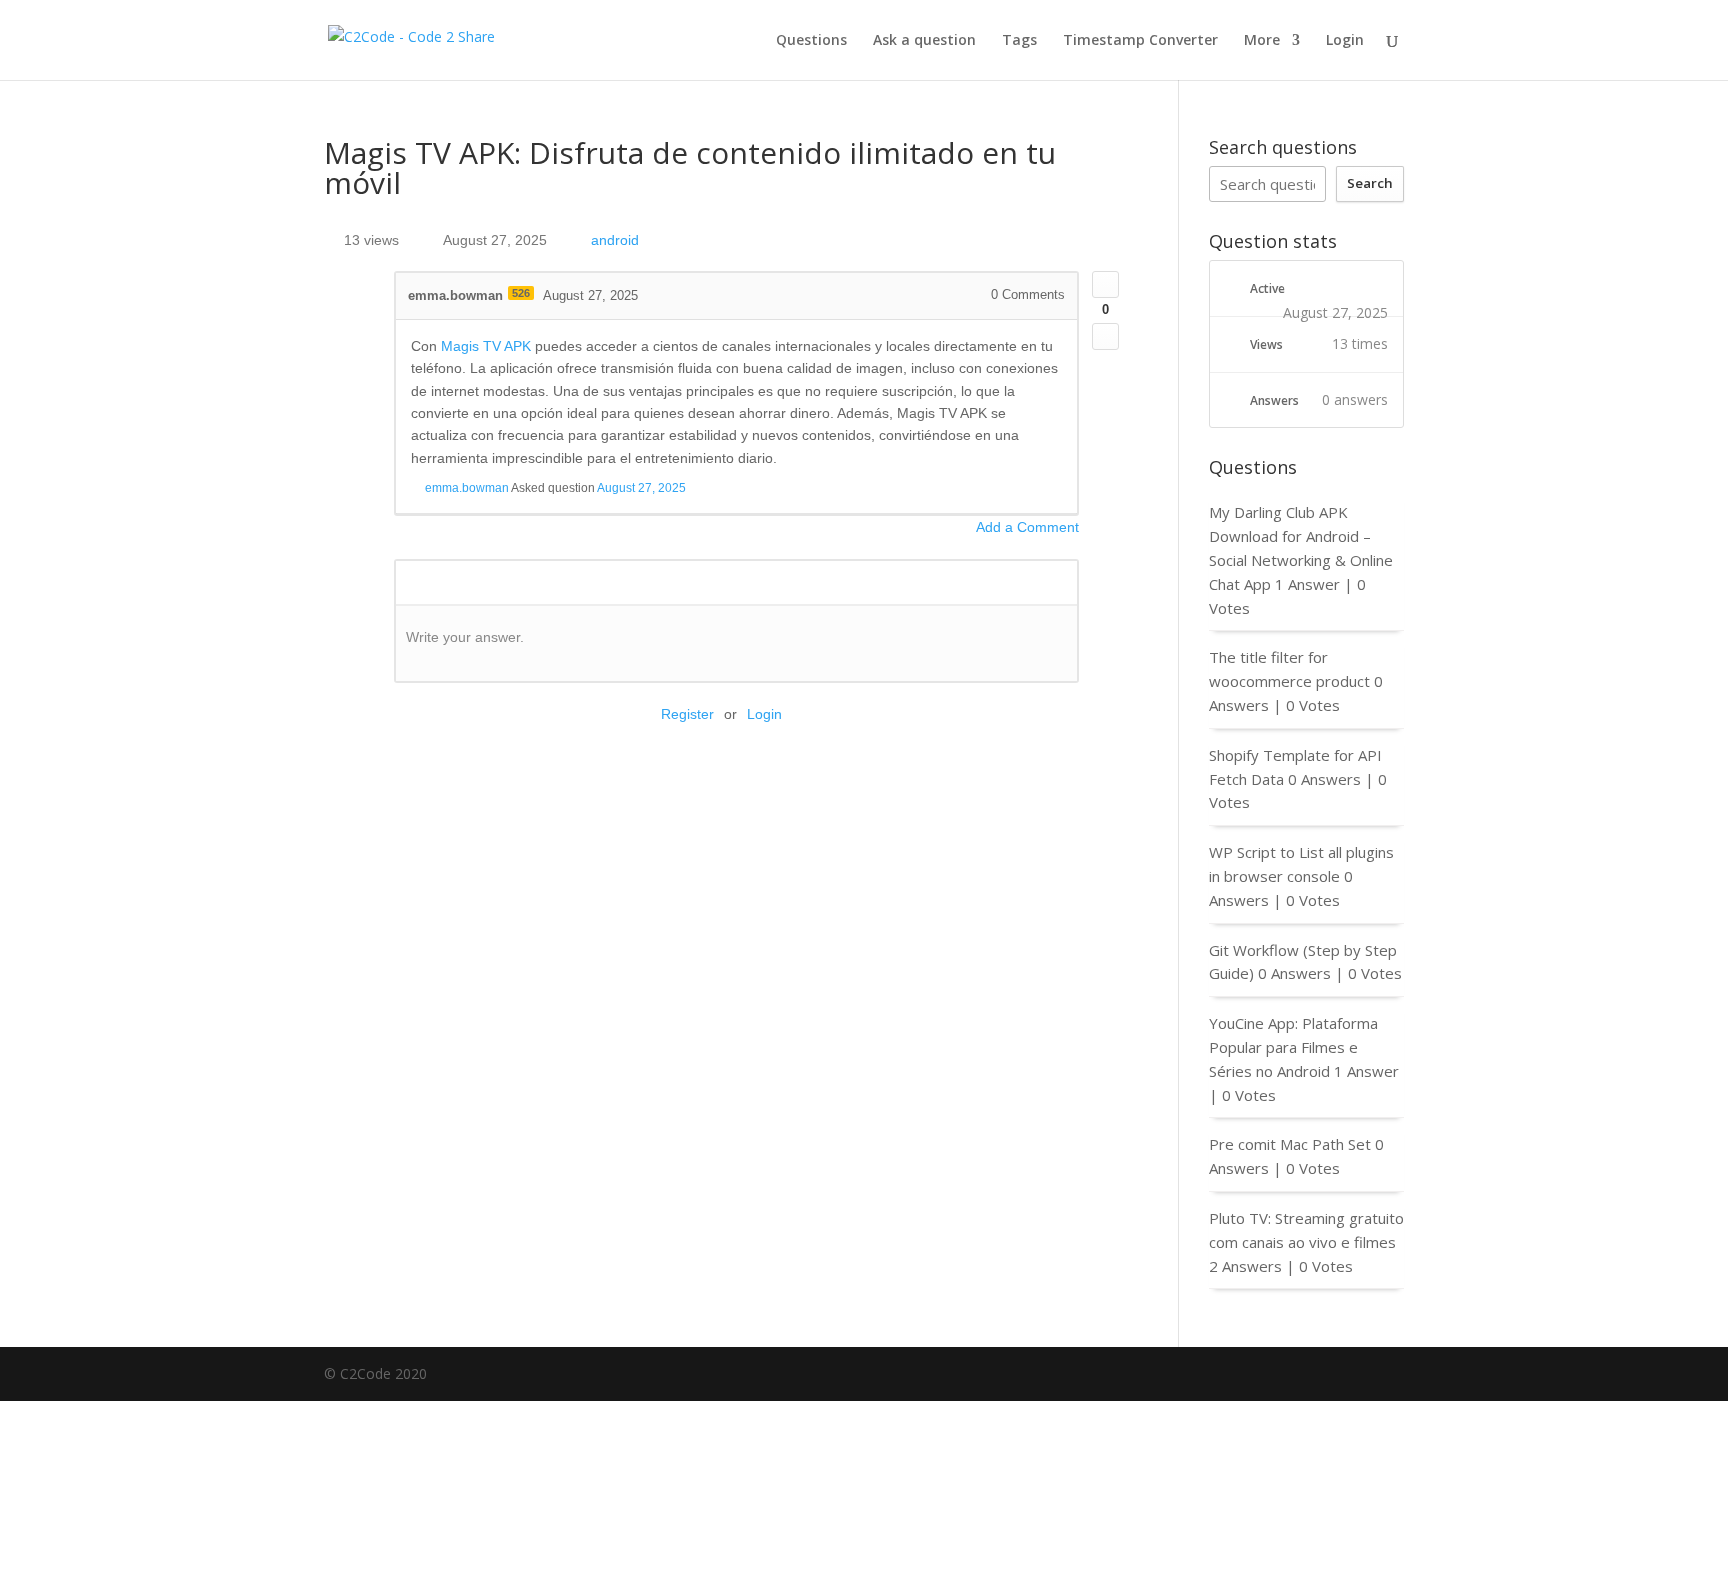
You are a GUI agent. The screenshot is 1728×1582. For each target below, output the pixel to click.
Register (687, 714)
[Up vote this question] (1105, 284)
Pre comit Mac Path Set (1290, 1144)
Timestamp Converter (1140, 41)
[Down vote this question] (1105, 336)
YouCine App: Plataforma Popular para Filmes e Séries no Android (1293, 1047)
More (1262, 41)
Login (1345, 41)
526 (521, 293)
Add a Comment (1027, 527)
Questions (811, 41)
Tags (1019, 41)
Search (1370, 183)
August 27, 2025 (641, 488)
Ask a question (924, 41)
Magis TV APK (486, 346)
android (615, 240)
